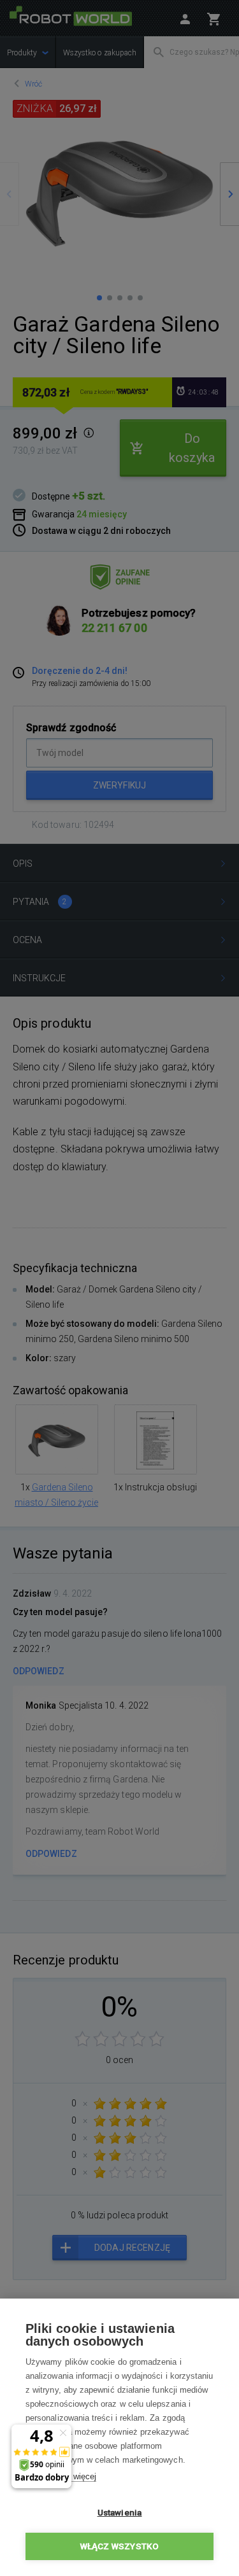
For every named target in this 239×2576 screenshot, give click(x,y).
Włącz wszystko (120, 2546)
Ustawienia (120, 2512)
